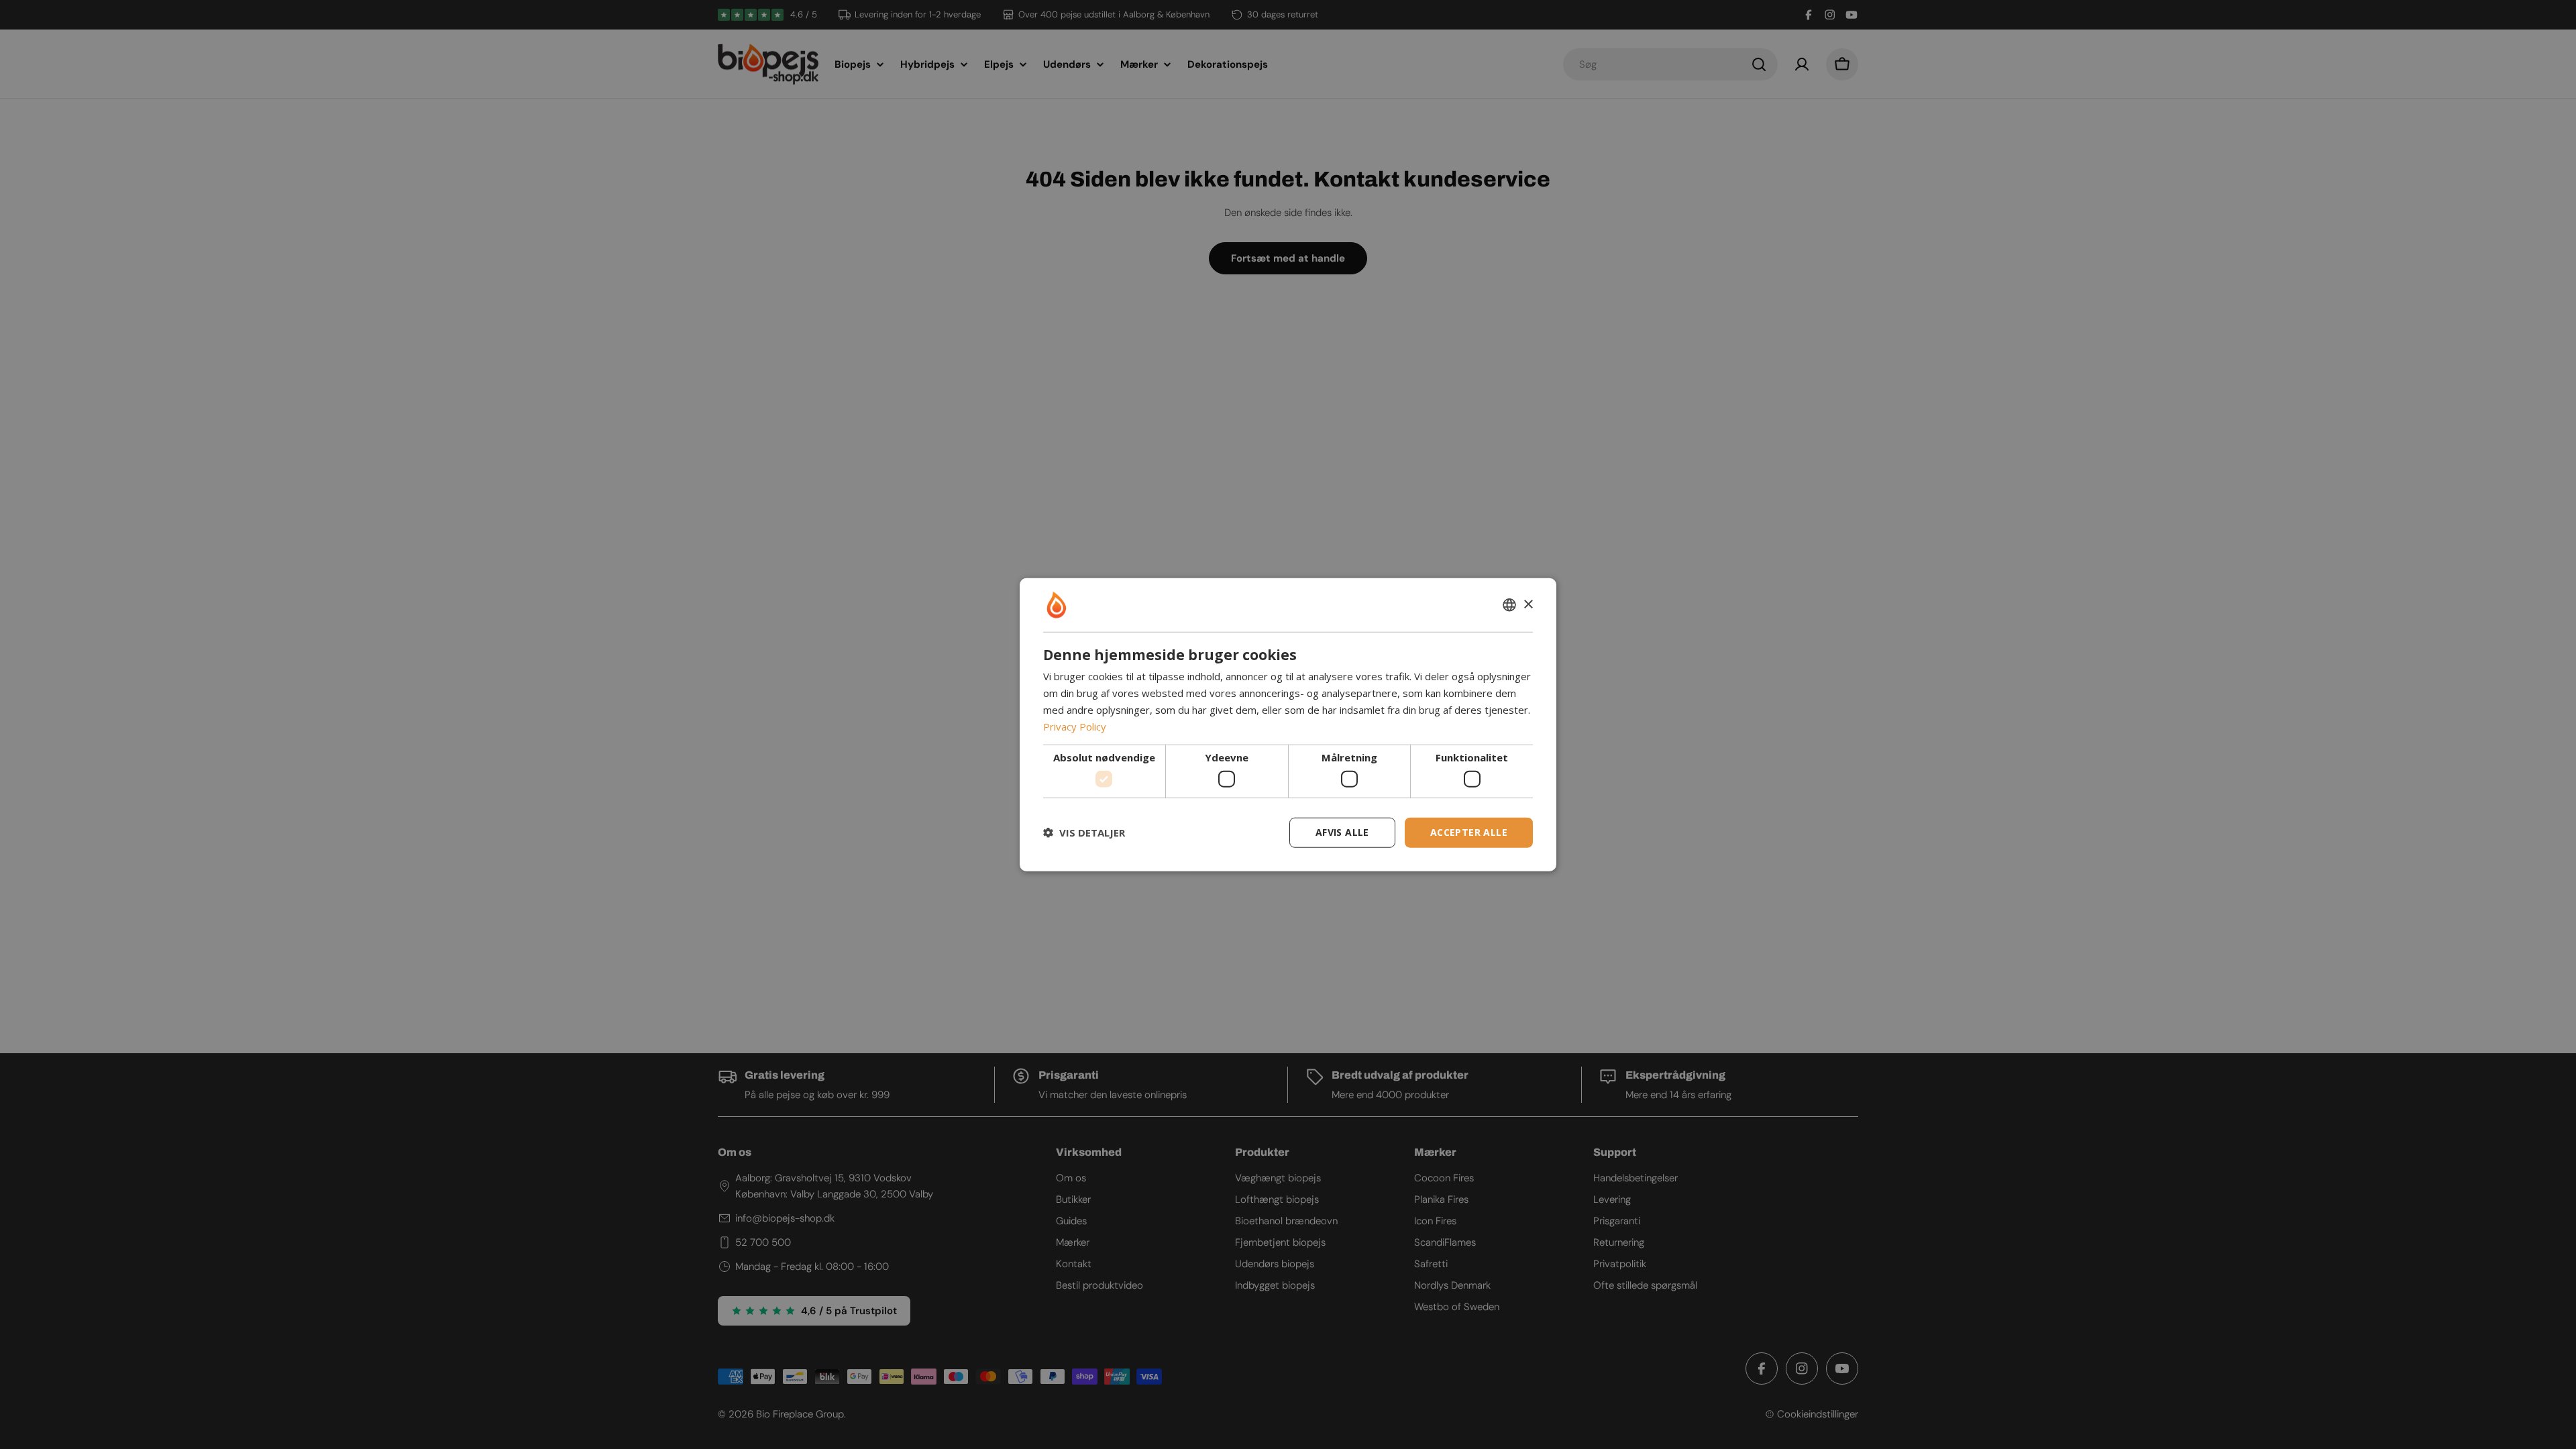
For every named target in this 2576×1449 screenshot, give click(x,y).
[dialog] (1288, 725)
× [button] (1528, 604)
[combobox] (1509, 605)
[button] (1084, 833)
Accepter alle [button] (1469, 832)
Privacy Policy (1075, 726)
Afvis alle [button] (1342, 832)
